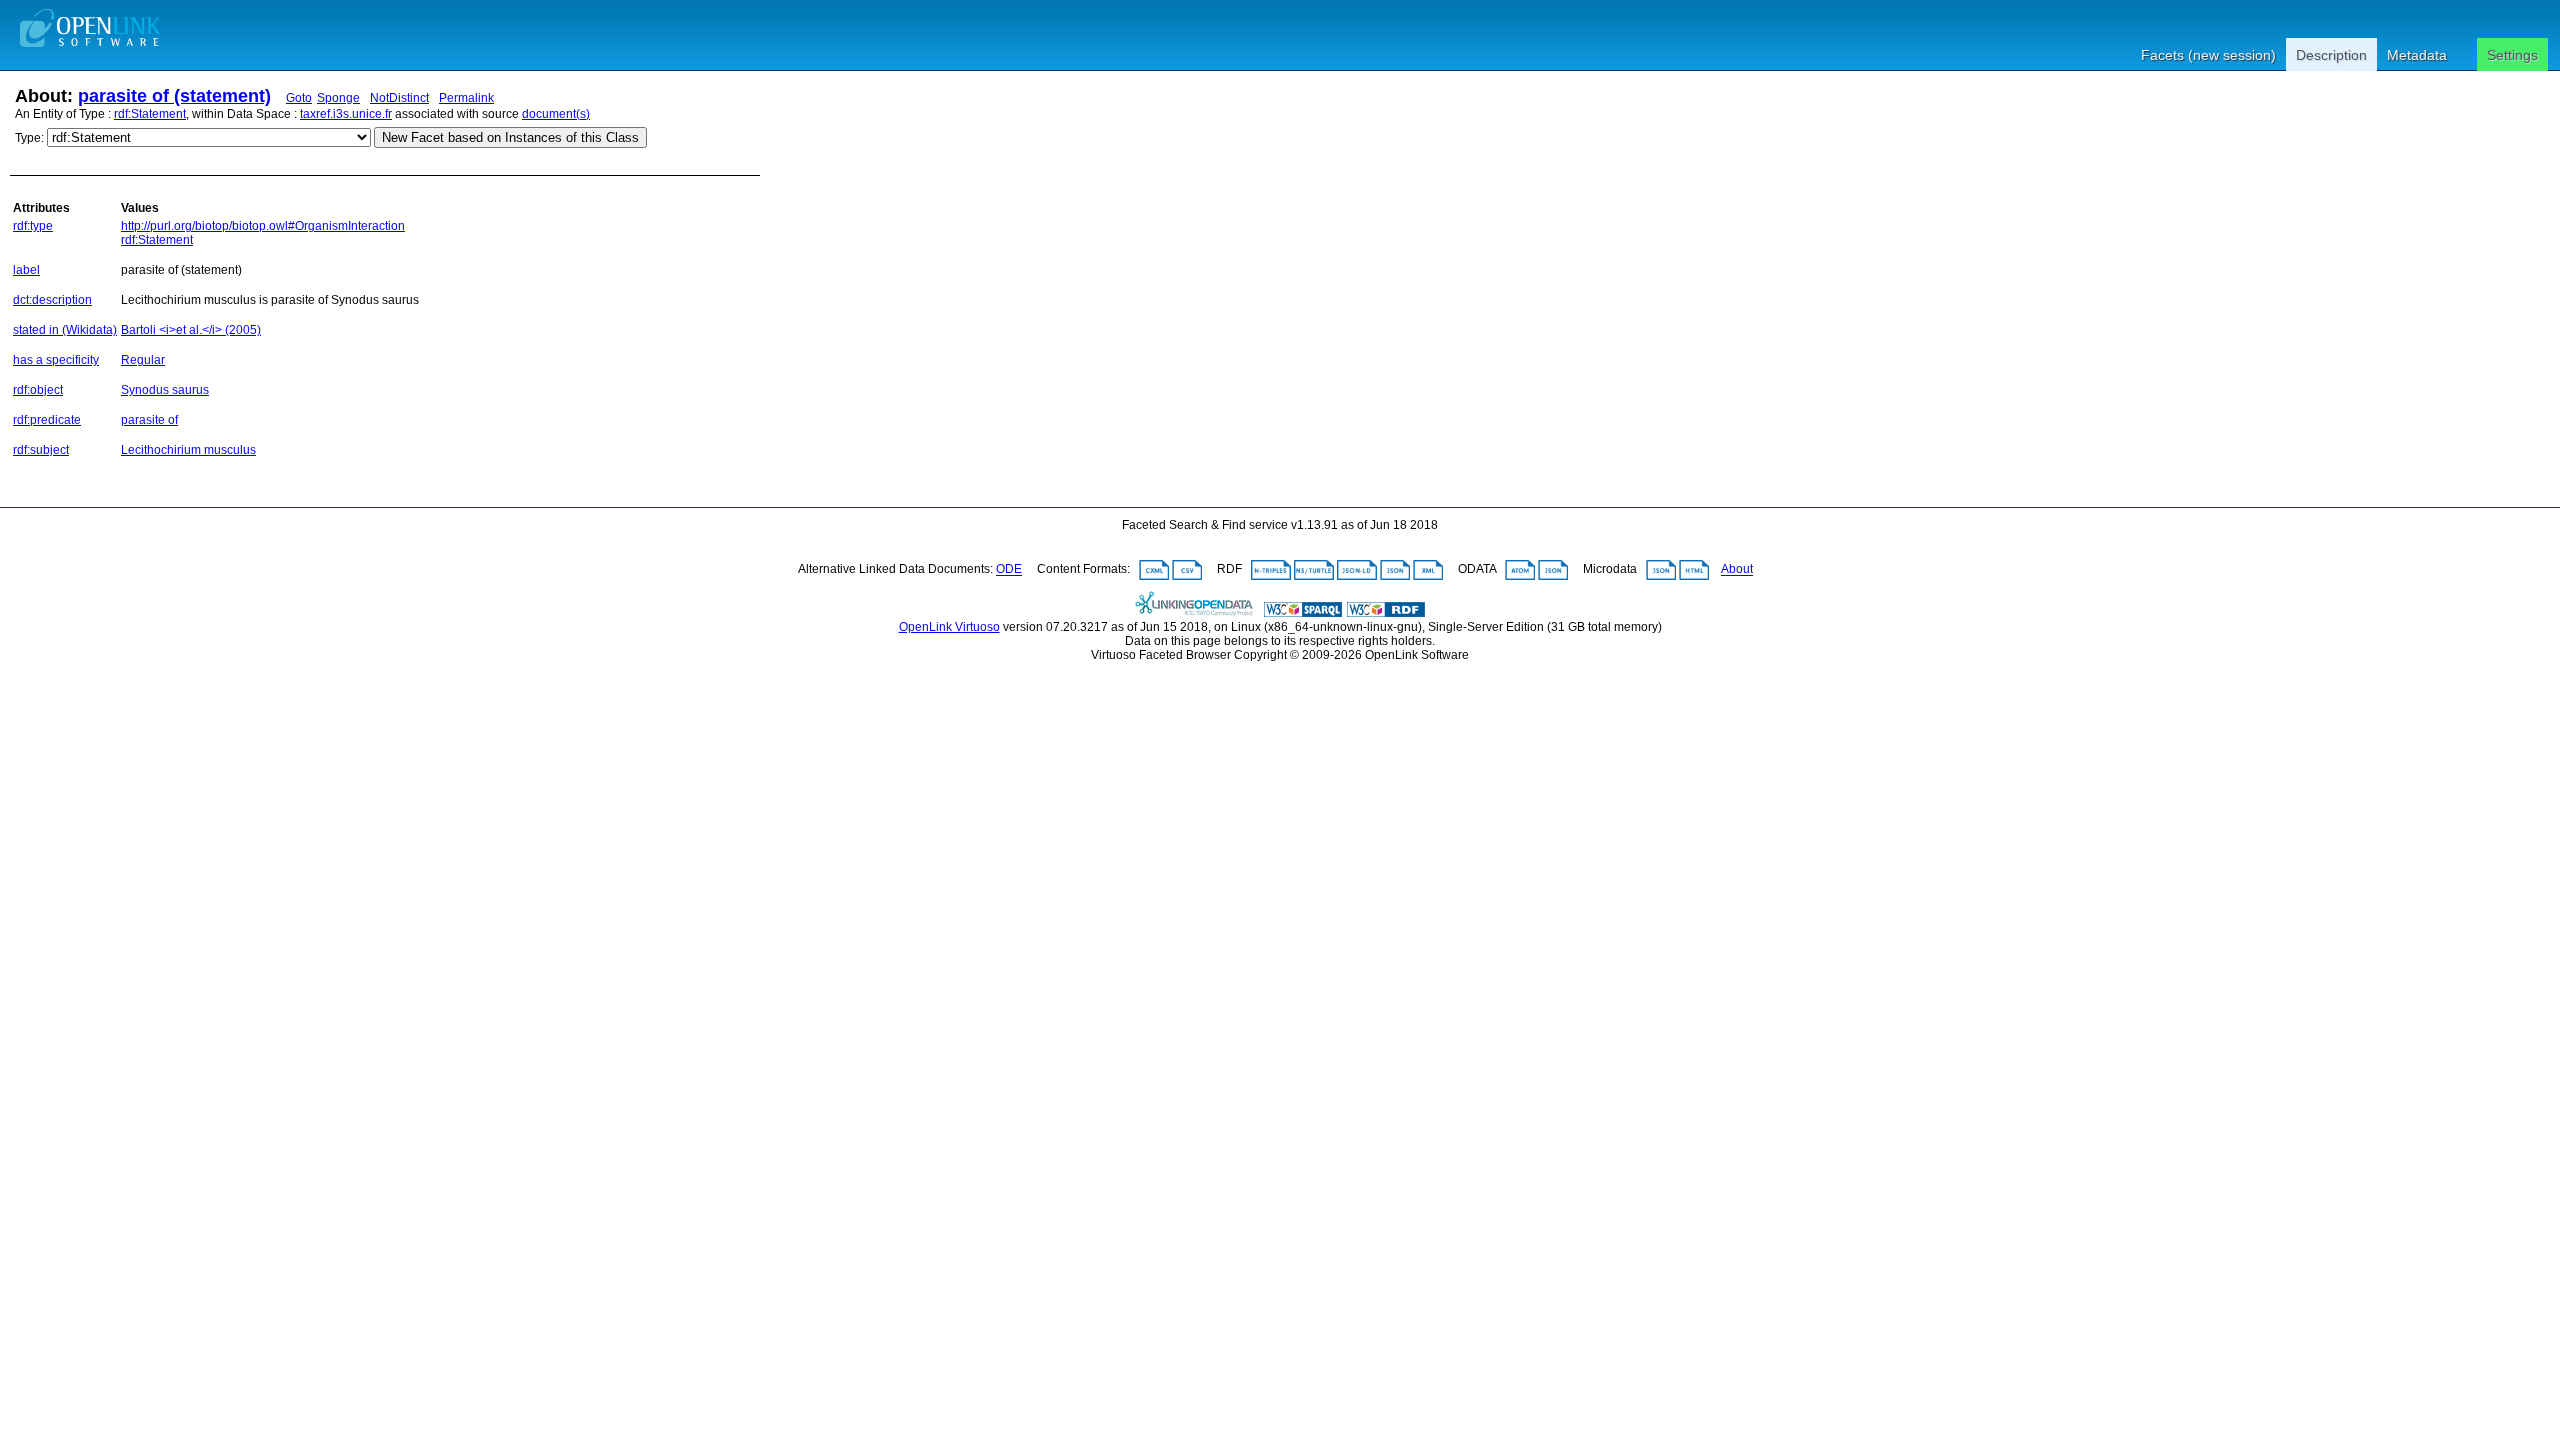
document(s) (556, 114)
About (1737, 570)
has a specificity (56, 360)
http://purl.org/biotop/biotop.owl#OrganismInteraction (263, 226)
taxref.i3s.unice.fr (346, 114)
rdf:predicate (47, 420)
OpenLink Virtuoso (949, 627)
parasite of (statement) (174, 96)
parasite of (149, 420)
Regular (143, 360)
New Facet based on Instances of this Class (510, 137)
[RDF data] (1386, 613)
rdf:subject (41, 450)
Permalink (466, 98)
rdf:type (33, 226)
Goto (299, 98)
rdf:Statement (150, 114)
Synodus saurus (165, 390)
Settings (2512, 55)
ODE (1009, 570)
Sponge (338, 98)
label (26, 270)
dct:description (52, 300)
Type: (29, 138)
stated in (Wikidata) (65, 330)
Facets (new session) (2208, 55)
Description (2331, 55)
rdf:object (38, 390)
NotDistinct (399, 98)
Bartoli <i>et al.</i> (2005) (191, 330)
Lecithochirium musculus (188, 450)
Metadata (2417, 55)
